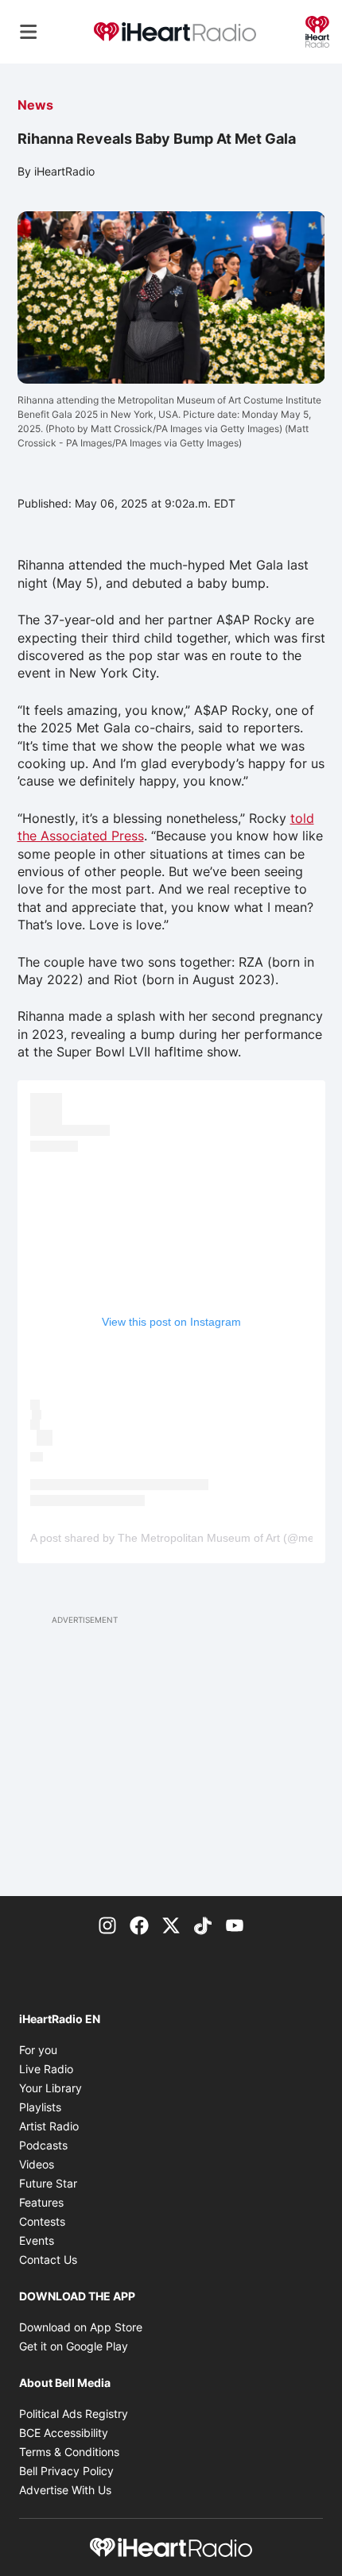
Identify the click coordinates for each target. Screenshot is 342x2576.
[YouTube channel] (235, 1925)
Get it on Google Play (74, 2346)
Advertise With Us (65, 2490)
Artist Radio (49, 2126)
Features (41, 2202)
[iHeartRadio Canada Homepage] (175, 32)
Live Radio (46, 2069)
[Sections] (29, 32)
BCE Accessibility (64, 2433)
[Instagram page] (107, 1925)
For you (38, 2050)
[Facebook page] (139, 1925)
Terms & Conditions (69, 2452)
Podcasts (43, 2145)
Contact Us (48, 2259)
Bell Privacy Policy (66, 2471)
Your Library (51, 2088)
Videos (37, 2164)
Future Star (48, 2183)
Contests (42, 2221)
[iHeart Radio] (317, 30)
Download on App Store (81, 2327)
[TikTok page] (203, 1925)
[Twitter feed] (171, 1925)
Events (37, 2240)
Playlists (40, 2107)
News (35, 105)
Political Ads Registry (74, 2414)
